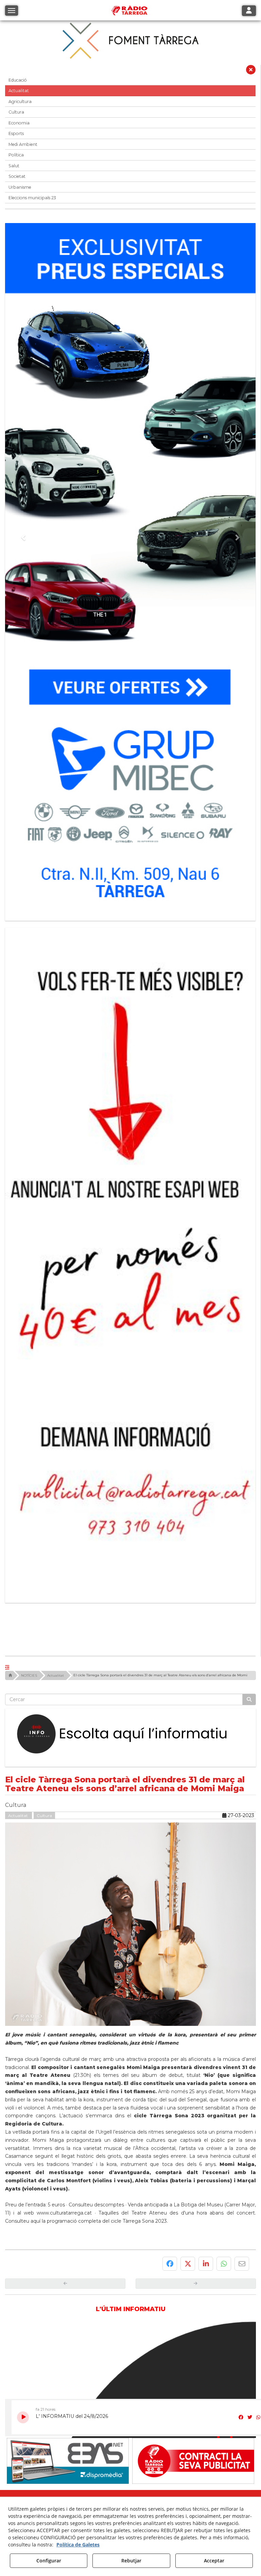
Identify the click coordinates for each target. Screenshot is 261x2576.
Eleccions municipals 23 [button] (32, 198)
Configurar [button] (49, 2561)
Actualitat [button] (19, 91)
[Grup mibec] (130, 569)
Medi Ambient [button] (23, 144)
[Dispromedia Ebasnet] (68, 2238)
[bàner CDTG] (130, 1150)
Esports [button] (16, 133)
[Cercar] (249, 1476)
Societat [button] (17, 176)
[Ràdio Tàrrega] (193, 2238)
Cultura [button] (16, 112)
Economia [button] (19, 123)
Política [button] (16, 155)
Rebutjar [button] (131, 2561)
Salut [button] (14, 166)
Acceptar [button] (214, 2561)
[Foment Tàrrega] (130, 40)
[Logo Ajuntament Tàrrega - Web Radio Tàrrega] (68, 2292)
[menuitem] (118, 2306)
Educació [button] (18, 80)
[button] (251, 71)
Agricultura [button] (20, 101)
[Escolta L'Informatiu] (130, 1511)
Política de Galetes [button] (78, 2545)
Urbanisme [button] (20, 187)
